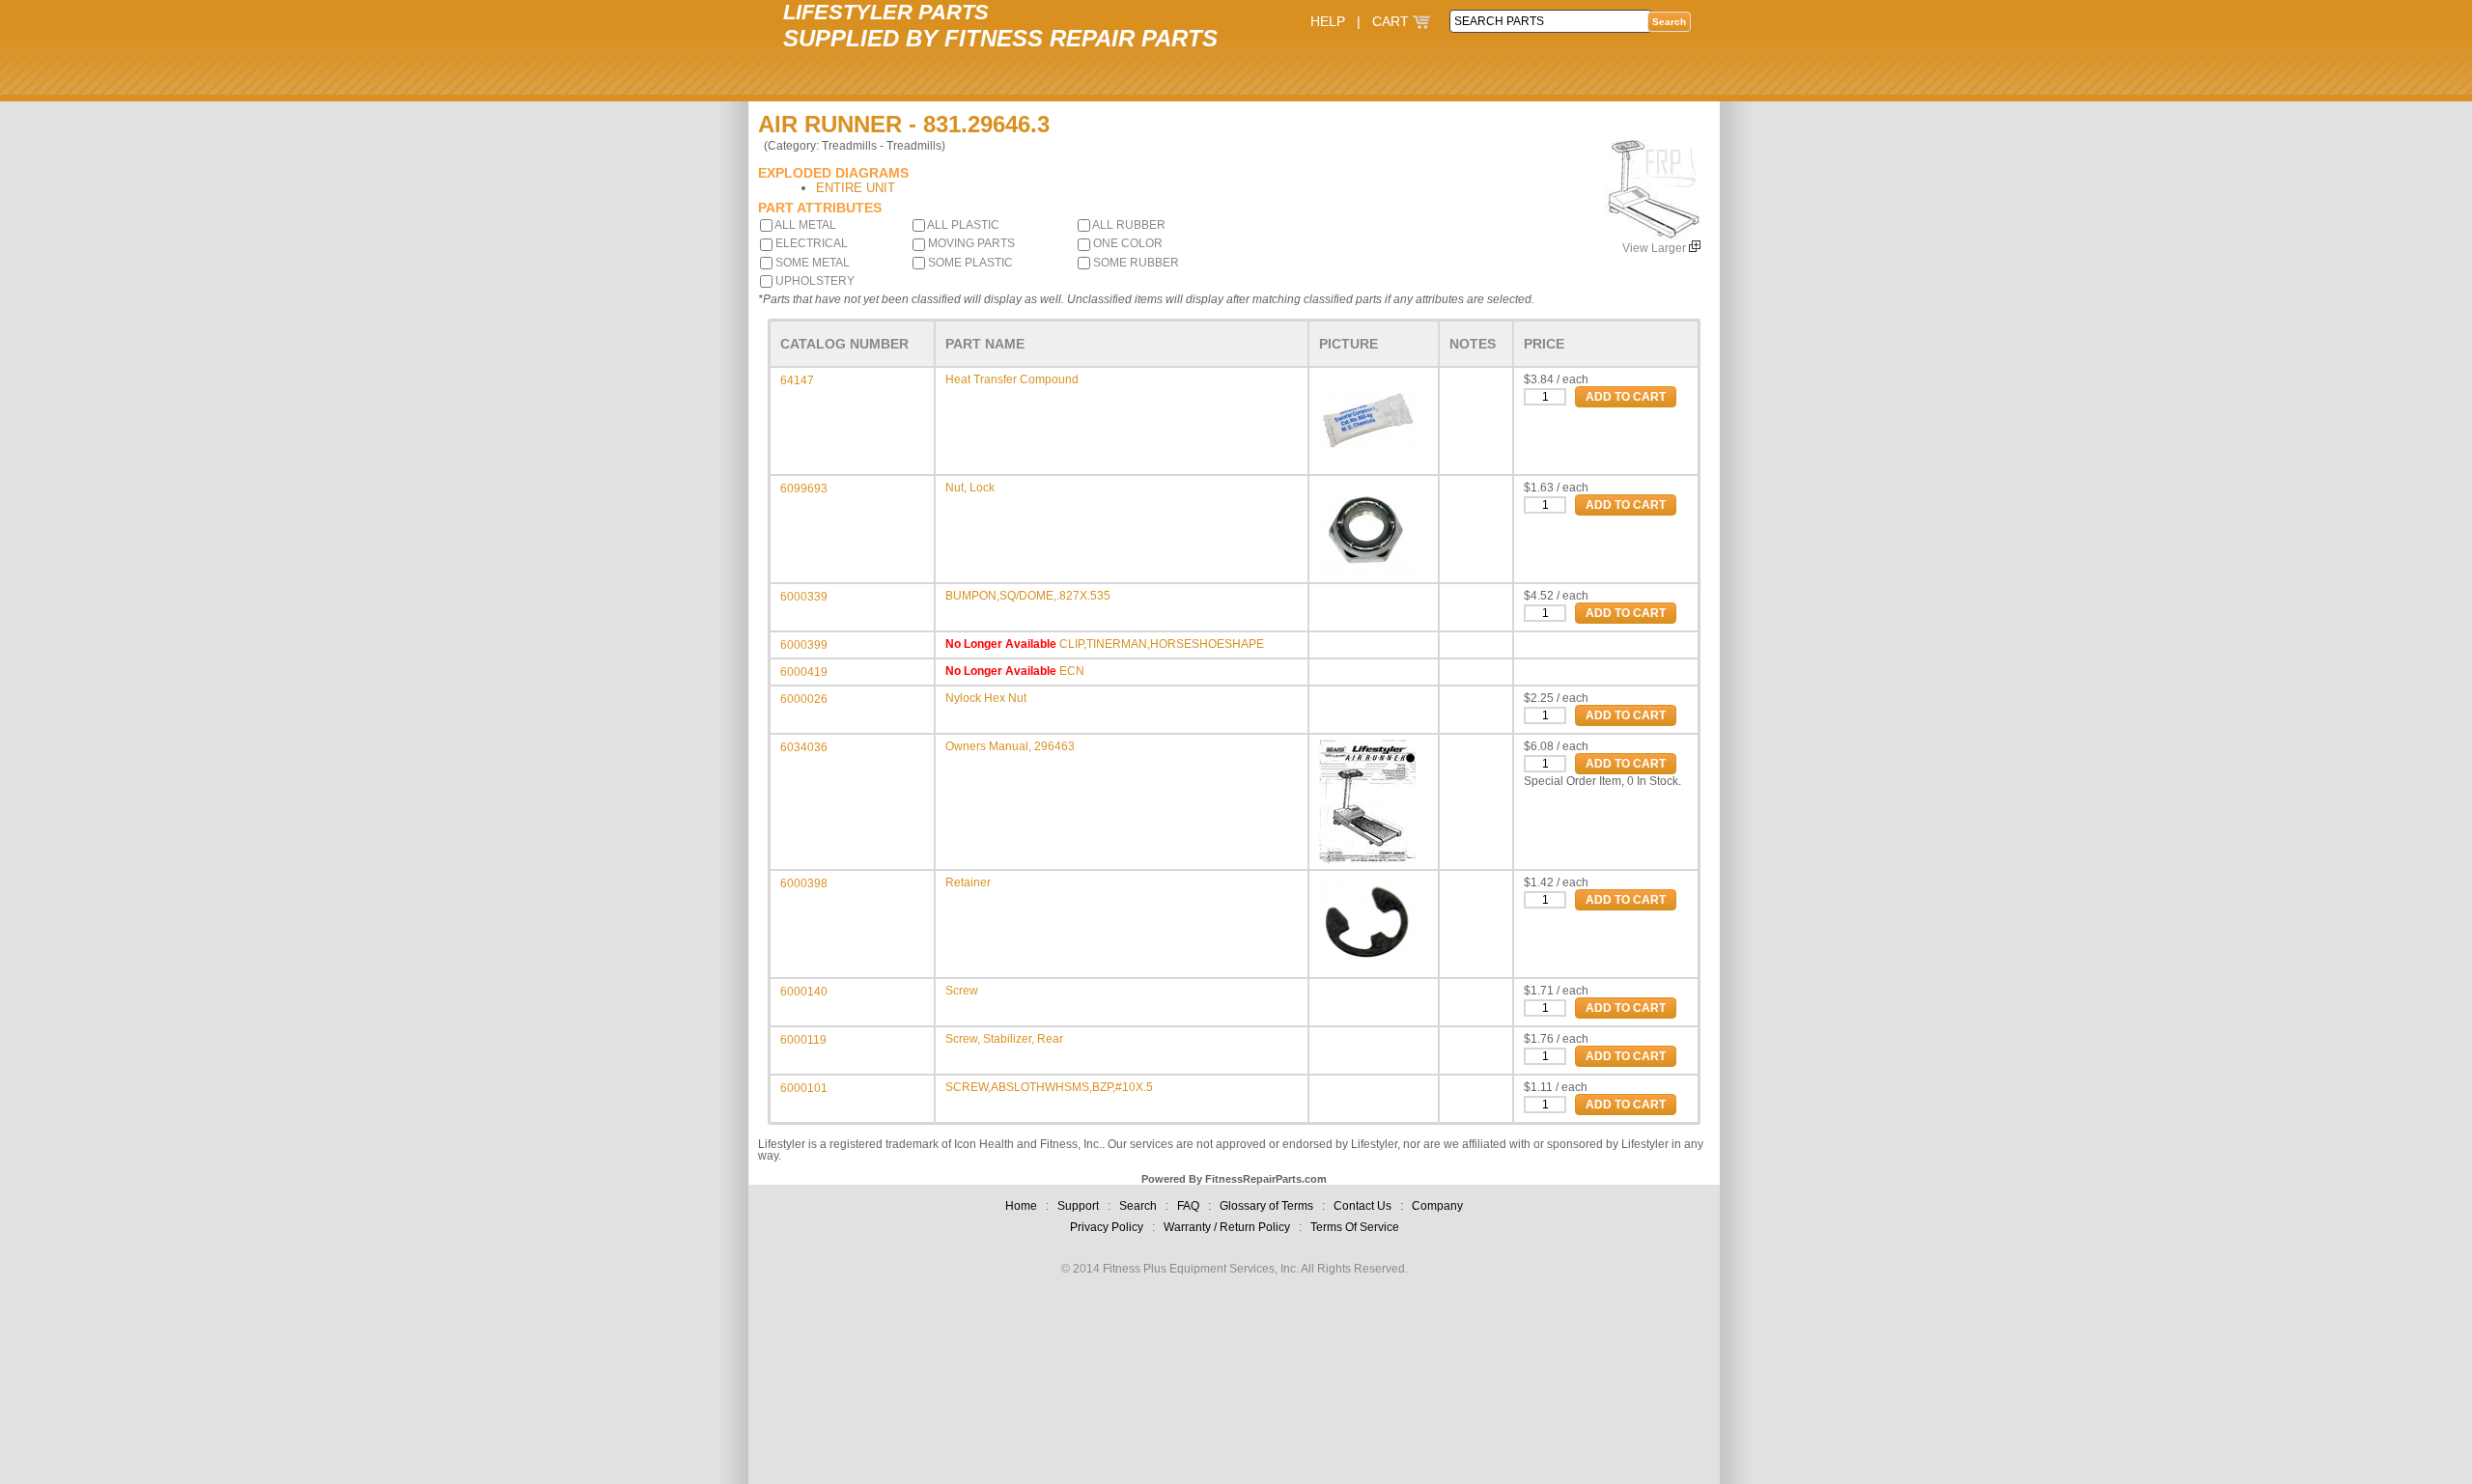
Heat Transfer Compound (1012, 379)
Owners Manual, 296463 (1010, 746)
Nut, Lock (970, 488)
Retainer (968, 882)
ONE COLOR (1126, 243)
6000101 (804, 1088)
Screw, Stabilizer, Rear (1004, 1039)
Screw (962, 991)
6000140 (804, 992)
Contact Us (1362, 1206)
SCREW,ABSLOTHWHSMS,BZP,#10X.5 (1049, 1087)
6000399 (804, 645)
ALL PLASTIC (962, 225)
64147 (797, 380)
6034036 (804, 747)
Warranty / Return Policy (1227, 1227)
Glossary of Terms (1266, 1206)
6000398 (804, 883)
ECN (1072, 671)
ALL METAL (804, 225)
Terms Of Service (1355, 1227)
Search (1138, 1206)
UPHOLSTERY (814, 281)
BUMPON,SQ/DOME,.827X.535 (1028, 596)
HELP (1328, 21)
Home (1021, 1206)
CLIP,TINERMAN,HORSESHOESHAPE (1162, 644)
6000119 (803, 1040)
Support (1078, 1206)
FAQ (1188, 1206)
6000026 (804, 699)
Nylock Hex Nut (986, 698)
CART (1392, 21)
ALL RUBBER (1128, 225)
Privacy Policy (1107, 1227)
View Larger (1656, 248)
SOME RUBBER (1135, 263)
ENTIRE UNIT (856, 188)
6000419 (804, 672)
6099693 (804, 489)
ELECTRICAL (810, 243)
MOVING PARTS (970, 243)
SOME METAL (811, 263)
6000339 (804, 597)
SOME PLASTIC (969, 263)
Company (1437, 1206)
